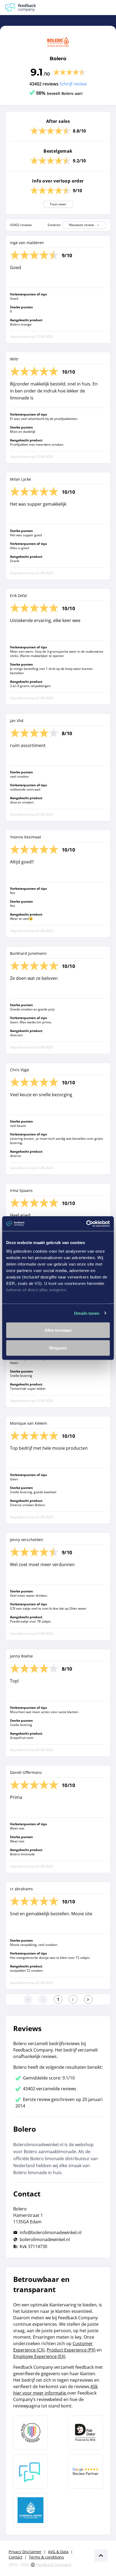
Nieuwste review (81, 225)
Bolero (58, 59)
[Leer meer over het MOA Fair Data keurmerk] (86, 2433)
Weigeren (58, 1348)
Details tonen (87, 1313)
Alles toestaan (58, 1330)
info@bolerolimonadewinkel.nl (51, 2232)
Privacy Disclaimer (25, 2552)
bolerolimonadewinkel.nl (45, 2239)
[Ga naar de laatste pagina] (88, 1999)
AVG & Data (58, 2552)
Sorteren (54, 225)
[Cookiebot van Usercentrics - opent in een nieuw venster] (86, 1224)
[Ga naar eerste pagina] (28, 1999)
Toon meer (58, 204)
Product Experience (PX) (71, 2350)
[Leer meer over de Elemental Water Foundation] (30, 2510)
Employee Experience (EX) (39, 2356)
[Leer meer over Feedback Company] (30, 2471)
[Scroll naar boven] (101, 2556)
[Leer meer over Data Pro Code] (30, 2433)
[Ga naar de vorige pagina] (43, 1999)
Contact (16, 2557)
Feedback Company (54, 2565)
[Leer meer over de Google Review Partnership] (86, 2471)
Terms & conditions (46, 2557)
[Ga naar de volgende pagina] (73, 1999)
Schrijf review (73, 84)
